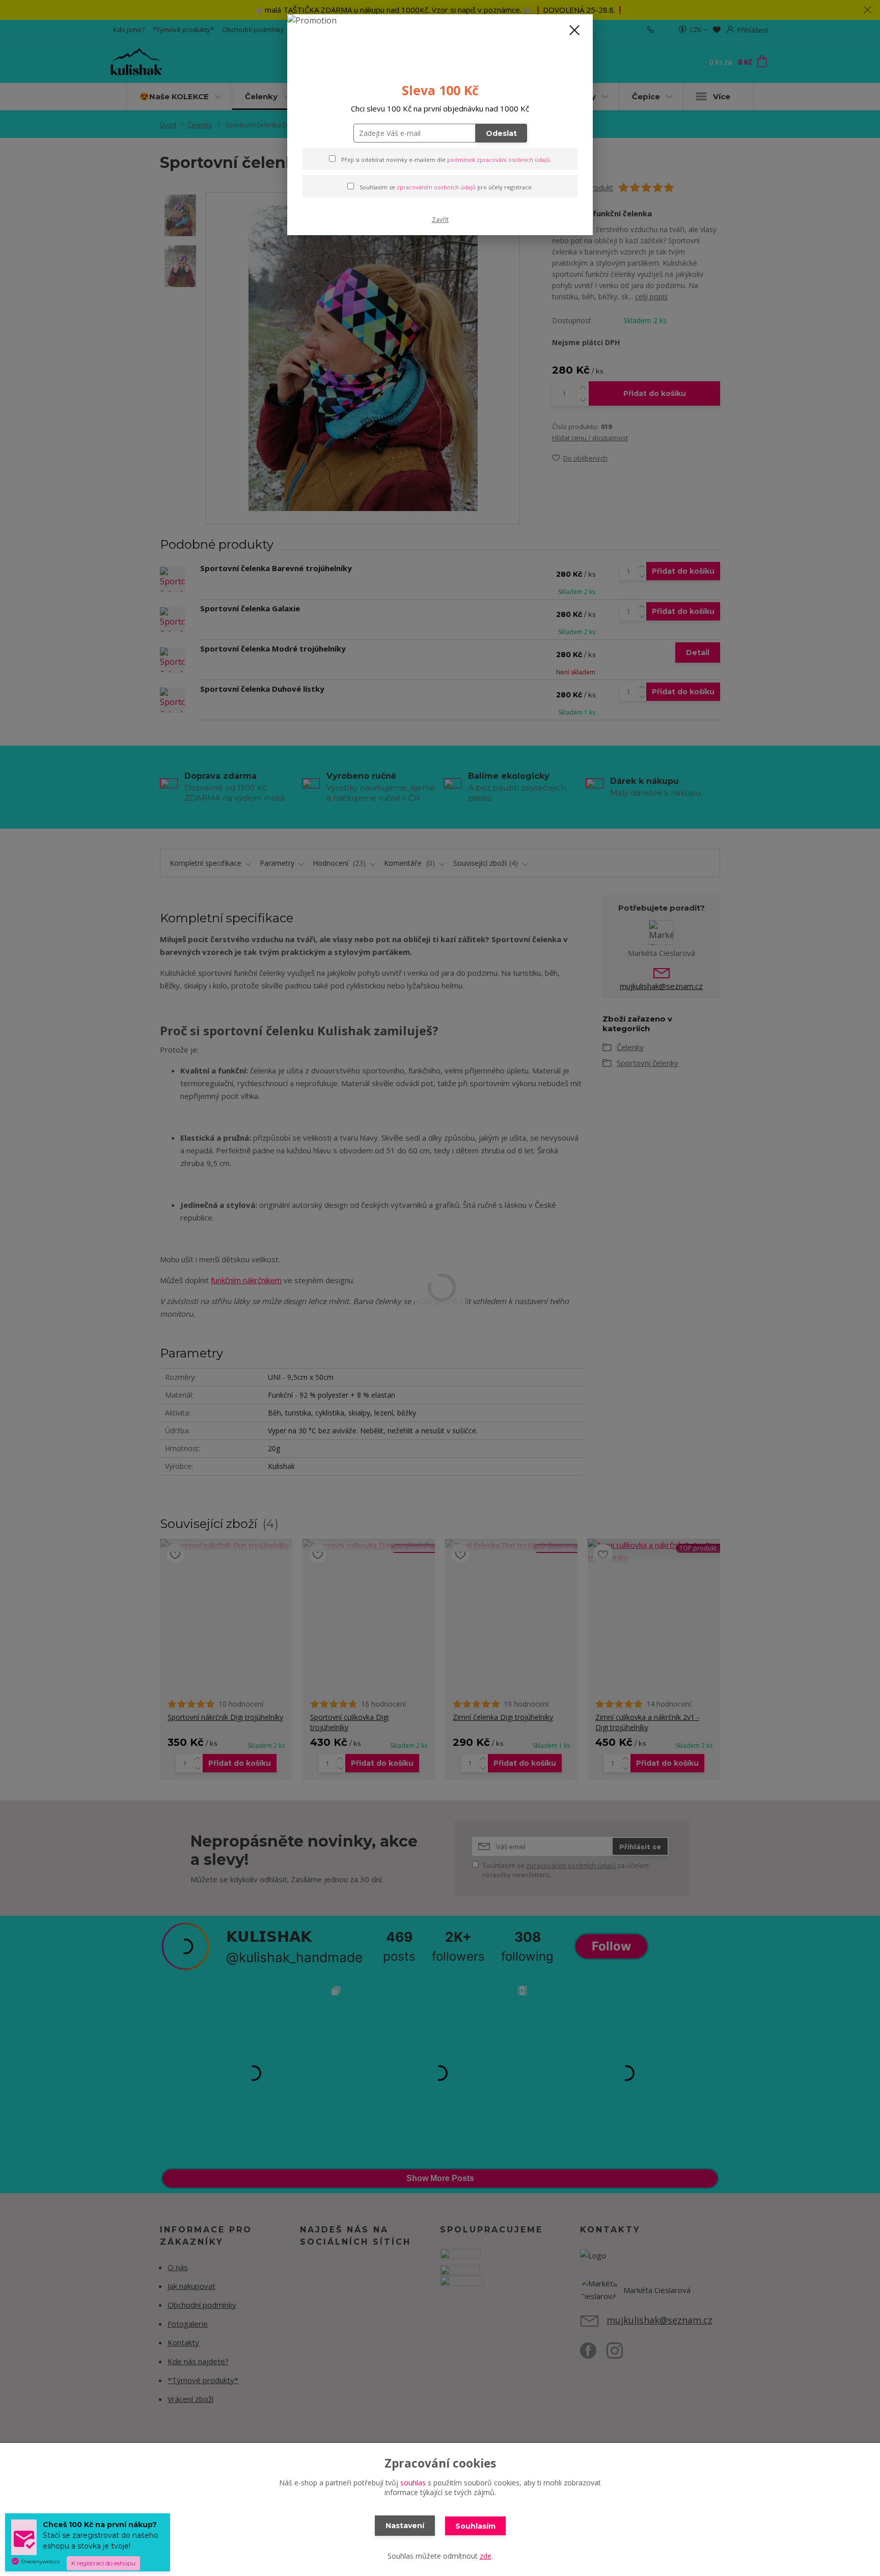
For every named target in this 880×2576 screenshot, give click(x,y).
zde (486, 2556)
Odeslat (501, 133)
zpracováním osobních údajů (436, 187)
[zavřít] (574, 30)
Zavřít (440, 220)
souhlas (413, 2483)
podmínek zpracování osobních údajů (499, 160)
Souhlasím (475, 2526)
